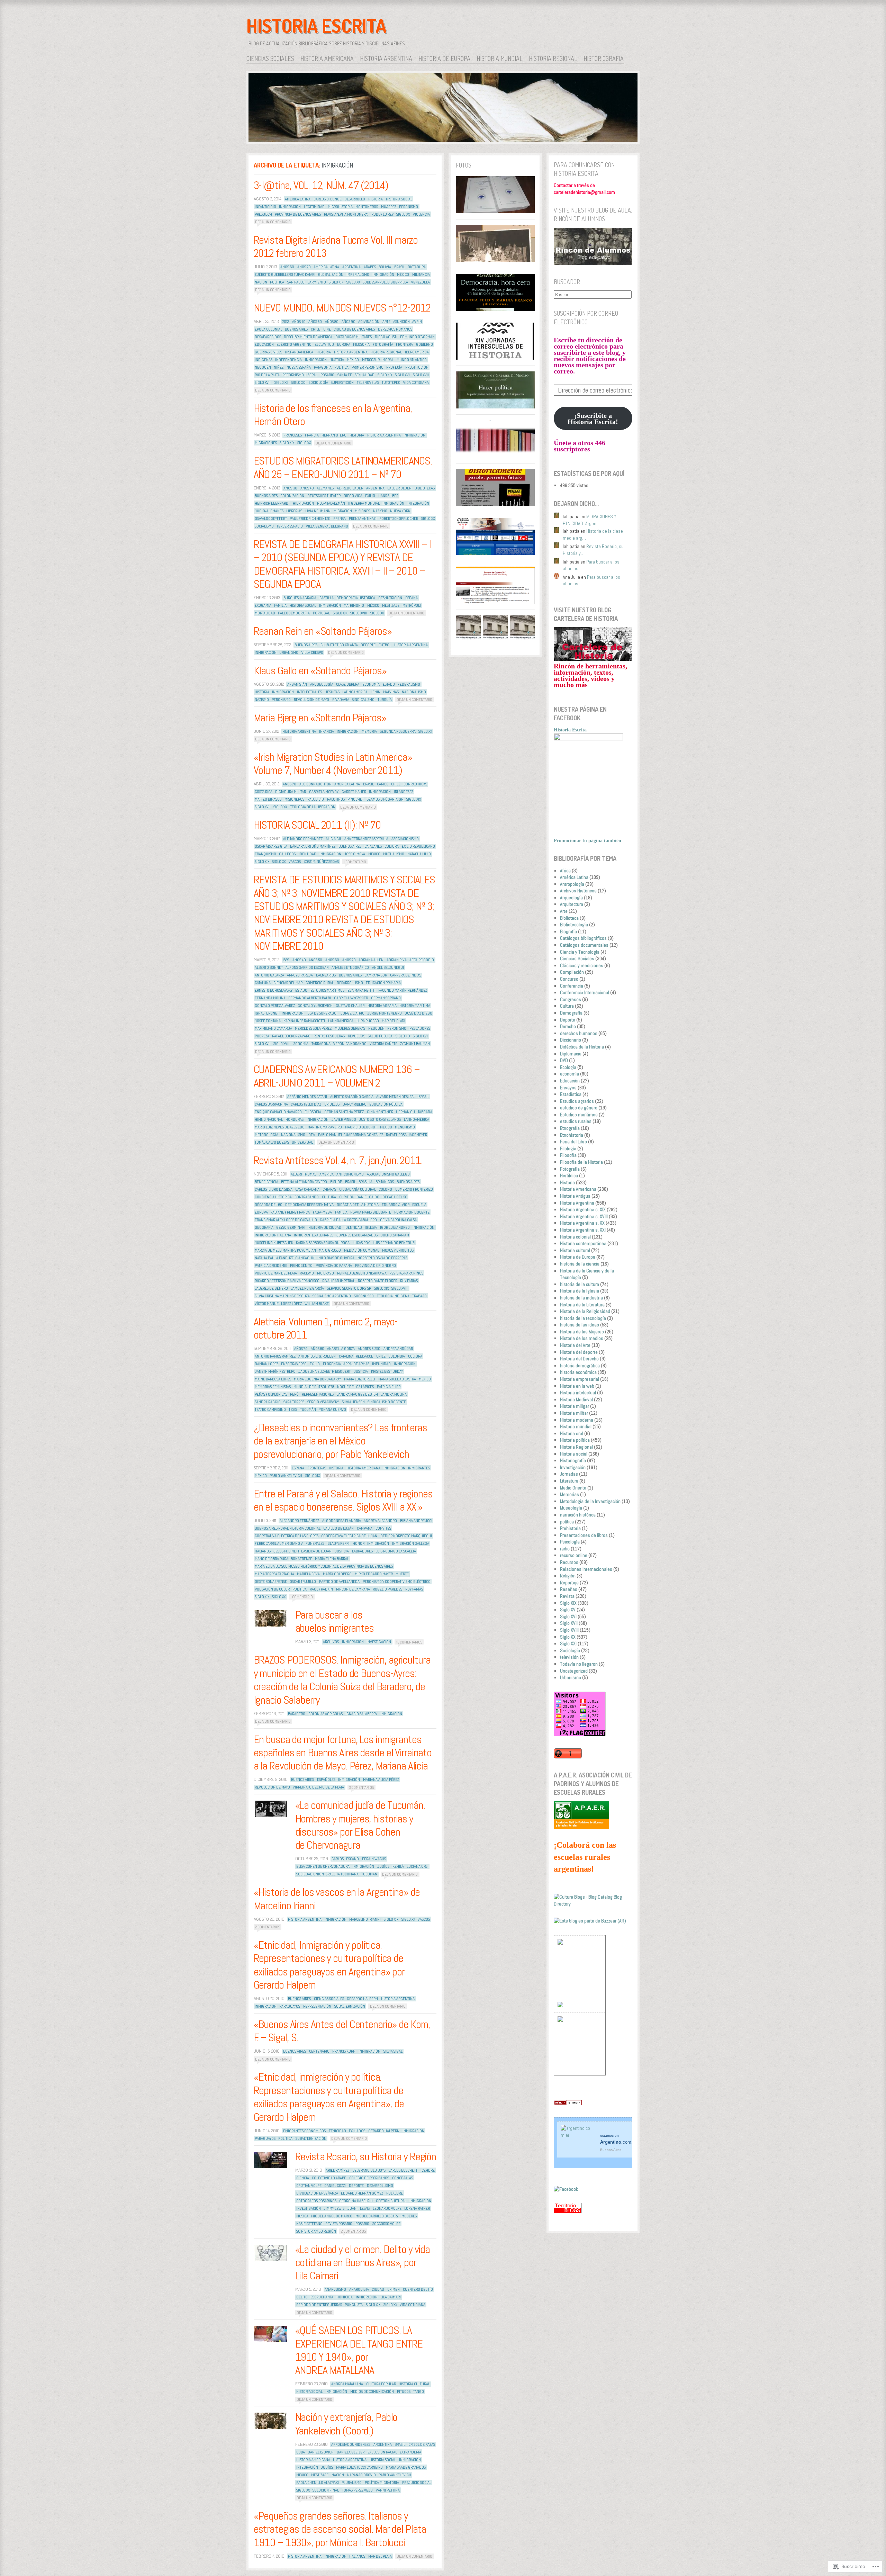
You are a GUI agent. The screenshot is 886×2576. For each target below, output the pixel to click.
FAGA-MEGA (322, 1212)
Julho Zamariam (395, 1235)
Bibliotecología (574, 925)
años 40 (299, 322)
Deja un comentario (273, 222)
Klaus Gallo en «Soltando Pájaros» (320, 670)
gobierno (424, 344)
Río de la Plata (267, 375)
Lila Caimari (391, 2297)
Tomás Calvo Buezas (272, 1142)
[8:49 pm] (271, 2334)
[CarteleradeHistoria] (593, 659)
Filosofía (361, 344)
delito (302, 2297)
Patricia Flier (389, 1387)
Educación (570, 1081)
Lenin (376, 692)
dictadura (417, 267)
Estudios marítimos (579, 1115)
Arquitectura (572, 904)
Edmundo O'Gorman (417, 337)
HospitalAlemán (331, 503)
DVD (564, 1060)
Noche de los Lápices (355, 1387)
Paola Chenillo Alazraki (318, 2483)
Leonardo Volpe (387, 2208)
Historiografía (604, 58)
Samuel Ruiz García (307, 1288)
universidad (303, 1142)
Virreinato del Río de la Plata (318, 1787)
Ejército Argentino (294, 344)
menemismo (405, 1127)
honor (359, 1543)
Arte (564, 911)
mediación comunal (361, 1250)
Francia (312, 435)
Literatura (569, 1481)
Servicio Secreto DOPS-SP (349, 1288)
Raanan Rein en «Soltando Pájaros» (323, 631)
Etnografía (570, 1128)
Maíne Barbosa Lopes (273, 1379)
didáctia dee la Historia (358, 1205)
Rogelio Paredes (387, 1589)
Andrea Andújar (398, 1349)
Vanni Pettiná (388, 2490)
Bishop (336, 1182)
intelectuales (309, 692)
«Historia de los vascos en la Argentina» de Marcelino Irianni (337, 1899)
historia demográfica (580, 1366)
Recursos (569, 1562)
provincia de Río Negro (376, 1266)
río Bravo (326, 1273)
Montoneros (367, 207)
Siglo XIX (336, 282)
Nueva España (299, 367)
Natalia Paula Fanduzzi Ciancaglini (285, 1258)
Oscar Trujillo (303, 1582)
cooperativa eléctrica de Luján (349, 1536)
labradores (362, 1551)
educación (264, 344)
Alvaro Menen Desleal (396, 1097)
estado (389, 684)
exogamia (263, 605)
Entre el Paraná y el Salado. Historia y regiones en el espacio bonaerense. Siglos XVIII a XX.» (343, 1500)
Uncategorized (574, 1671)
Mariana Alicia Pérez (381, 1780)
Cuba (301, 2452)
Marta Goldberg (337, 1574)
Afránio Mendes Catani (307, 1097)
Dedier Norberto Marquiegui (406, 1536)
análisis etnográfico (350, 967)
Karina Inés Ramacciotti (304, 1021)
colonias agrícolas (326, 1714)
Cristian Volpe (309, 2186)
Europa (344, 344)
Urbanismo (571, 1677)
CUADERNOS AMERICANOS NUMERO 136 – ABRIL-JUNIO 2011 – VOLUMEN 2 (337, 1076)
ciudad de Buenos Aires (354, 329)
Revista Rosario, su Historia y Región (366, 2156)
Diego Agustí (386, 337)
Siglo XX (403, 214)
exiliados (357, 2131)
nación (261, 282)
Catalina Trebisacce (356, 1356)
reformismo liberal (300, 375)
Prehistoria (570, 1528)
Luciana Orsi (418, 1866)
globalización (331, 274)
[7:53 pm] (271, 2253)
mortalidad (265, 613)
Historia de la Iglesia (580, 1291)
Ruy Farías (409, 1281)
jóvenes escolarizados (357, 1235)
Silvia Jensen (353, 1402)
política (277, 282)
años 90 (349, 322)
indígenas (264, 360)
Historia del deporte (579, 1352)
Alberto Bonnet (269, 967)
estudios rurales (576, 1121)
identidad (308, 854)
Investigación (573, 1467)
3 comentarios (361, 1787)
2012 (286, 322)
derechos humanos (395, 329)
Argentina (351, 267)
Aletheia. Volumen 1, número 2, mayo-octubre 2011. (326, 1328)
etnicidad (337, 2131)
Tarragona (321, 1044)
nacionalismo (414, 692)
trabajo (419, 1296)
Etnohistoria (572, 1135)
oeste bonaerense (271, 1582)
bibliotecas (425, 488)
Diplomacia (571, 1054)
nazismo (380, 511)
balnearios (326, 975)
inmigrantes (419, 1468)
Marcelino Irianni (365, 1919)
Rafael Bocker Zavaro (291, 1036)
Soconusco (364, 1296)
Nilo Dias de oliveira (336, 1258)
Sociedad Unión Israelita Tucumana (327, 1874)
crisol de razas (422, 2444)
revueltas (356, 1036)
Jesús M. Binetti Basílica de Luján (302, 1551)
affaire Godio (422, 960)
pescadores (420, 1028)
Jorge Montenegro (385, 1013)
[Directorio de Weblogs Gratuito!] (568, 2104)
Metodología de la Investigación (590, 1501)
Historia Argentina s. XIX (583, 1209)
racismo (307, 1273)
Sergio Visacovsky (323, 1402)
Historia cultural (414, 2384)
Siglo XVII (421, 375)
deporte (368, 645)
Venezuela (421, 282)
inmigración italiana (273, 1235)
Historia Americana (327, 58)
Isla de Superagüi (322, 1013)
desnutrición (390, 598)
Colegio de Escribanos (369, 2178)
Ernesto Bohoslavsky (274, 990)
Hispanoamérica (299, 352)
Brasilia (365, 1182)
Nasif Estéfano (309, 2224)
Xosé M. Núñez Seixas (321, 862)
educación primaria (383, 983)
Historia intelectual (578, 1393)
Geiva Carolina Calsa (398, 1220)
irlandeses (404, 792)
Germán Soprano (386, 998)
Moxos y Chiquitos (398, 1250)
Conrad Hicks (415, 784)
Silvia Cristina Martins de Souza (282, 1296)
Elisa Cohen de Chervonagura (323, 1866)
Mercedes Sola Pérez (313, 1028)
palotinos (336, 799)
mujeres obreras (350, 1028)
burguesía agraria (300, 598)
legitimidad (314, 207)
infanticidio (265, 207)
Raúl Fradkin (321, 1589)
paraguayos (290, 2006)
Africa (565, 871)
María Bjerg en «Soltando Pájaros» (320, 718)
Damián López (266, 1364)
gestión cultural (391, 2201)
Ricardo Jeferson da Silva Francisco (287, 1281)
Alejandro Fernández (303, 839)
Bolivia (385, 267)
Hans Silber (388, 496)
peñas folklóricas (271, 1394)
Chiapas (329, 1189)
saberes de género (271, 1288)
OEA (312, 1135)
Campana (365, 1528)
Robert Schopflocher (399, 519)
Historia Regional (553, 58)
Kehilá (398, 1866)
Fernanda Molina (270, 998)
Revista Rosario (339, 2224)
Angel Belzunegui (388, 967)
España (412, 598)
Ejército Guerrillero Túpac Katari (285, 274)
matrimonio (354, 605)
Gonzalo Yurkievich (315, 1006)
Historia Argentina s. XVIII (584, 1216)
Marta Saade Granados (406, 2467)
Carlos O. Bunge (328, 199)
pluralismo (352, 2483)
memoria (369, 731)
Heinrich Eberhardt (272, 503)
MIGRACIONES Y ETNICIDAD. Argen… (590, 520)
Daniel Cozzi (335, 2186)
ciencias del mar (288, 983)
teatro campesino (270, 1409)
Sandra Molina (394, 1394)
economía (371, 684)
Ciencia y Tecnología (580, 952)
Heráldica (569, 1176)
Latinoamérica (355, 692)
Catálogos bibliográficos (583, 938)
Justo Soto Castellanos (380, 1119)
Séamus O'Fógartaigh (385, 799)
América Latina (298, 199)
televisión (569, 1657)
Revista (567, 1596)
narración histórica (578, 1515)
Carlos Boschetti (403, 2170)
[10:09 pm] (271, 1618)
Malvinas (391, 692)
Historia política (575, 1440)
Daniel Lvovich (321, 2452)
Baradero (297, 1714)
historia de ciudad (325, 1227)
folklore (395, 2193)
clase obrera (348, 684)
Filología (568, 1149)
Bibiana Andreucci (416, 1521)
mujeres (389, 207)
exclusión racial (382, 2452)
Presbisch (263, 214)
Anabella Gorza (341, 1349)
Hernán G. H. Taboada (414, 1112)
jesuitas (332, 692)
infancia (327, 731)
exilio (370, 496)
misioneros (294, 799)
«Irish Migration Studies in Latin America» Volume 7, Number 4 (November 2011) (333, 764)
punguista (354, 2305)
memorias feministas (273, 1387)
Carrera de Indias (406, 975)
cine (327, 329)
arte (386, 322)
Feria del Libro (573, 1142)
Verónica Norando (350, 1044)
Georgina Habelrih (356, 2201)
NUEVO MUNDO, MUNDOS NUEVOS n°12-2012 (342, 308)
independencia (288, 360)
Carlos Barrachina (271, 1104)
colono (385, 1189)
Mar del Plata (394, 1021)
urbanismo (289, 652)
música (302, 2216)
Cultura (567, 1006)
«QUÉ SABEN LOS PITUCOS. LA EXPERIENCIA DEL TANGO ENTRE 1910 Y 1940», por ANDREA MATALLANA (359, 2350)
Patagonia (323, 367)
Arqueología (322, 684)
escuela (419, 1205)
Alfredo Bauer (350, 488)
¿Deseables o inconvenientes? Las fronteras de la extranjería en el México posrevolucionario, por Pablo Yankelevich (340, 1441)
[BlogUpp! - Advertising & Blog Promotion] (560, 1943)
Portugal (321, 613)
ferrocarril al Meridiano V (279, 1543)
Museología (571, 1508)
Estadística (571, 1094)
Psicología (570, 1542)
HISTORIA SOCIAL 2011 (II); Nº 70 (317, 825)
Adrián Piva (397, 960)
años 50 (315, 322)
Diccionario (571, 1040)
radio (565, 1549)
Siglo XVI (402, 375)
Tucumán (308, 1409)
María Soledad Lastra (397, 1379)
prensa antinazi (363, 519)
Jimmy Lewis (334, 2208)
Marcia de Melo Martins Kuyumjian (285, 1250)
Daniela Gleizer (351, 2452)
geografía (264, 1227)
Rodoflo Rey (382, 214)
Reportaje (569, 1583)
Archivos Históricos (578, 891)
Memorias (569, 1494)
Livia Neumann (318, 511)
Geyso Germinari (291, 1227)
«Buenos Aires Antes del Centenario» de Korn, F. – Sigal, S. (342, 2031)
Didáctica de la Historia (582, 1047)
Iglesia (371, 1227)
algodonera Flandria (342, 1521)
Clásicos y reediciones (582, 965)
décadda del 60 (269, 1205)
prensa (340, 519)
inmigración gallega (411, 1543)
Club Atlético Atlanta (339, 645)
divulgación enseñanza (317, 2193)
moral (388, 360)
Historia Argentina (386, 58)
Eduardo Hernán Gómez (362, 2193)
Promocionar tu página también (587, 841)
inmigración (290, 207)
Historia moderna (577, 1420)
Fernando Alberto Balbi (310, 998)
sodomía (301, 1044)
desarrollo (355, 199)
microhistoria (340, 207)
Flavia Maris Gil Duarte (371, 1212)
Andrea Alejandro (380, 1521)
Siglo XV (568, 1610)
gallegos (287, 854)
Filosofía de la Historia (581, 1162)
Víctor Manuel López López (278, 1304)
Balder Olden (399, 488)
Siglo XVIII (263, 382)
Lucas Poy (361, 1243)
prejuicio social (417, 2483)
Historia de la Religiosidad (585, 1311)
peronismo (409, 207)
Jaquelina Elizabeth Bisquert (324, 1371)
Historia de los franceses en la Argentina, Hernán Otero (333, 415)
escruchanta (322, 2297)
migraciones (266, 443)
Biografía (568, 931)
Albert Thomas (304, 1174)
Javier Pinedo (344, 1119)
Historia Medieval (576, 1399)
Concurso (569, 979)
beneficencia (266, 1182)
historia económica (578, 1372)
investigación (379, 1642)
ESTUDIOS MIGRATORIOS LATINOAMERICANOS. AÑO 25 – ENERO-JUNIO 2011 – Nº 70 (343, 467)
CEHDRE (428, 2170)
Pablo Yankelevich (286, 1476)
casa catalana (307, 1189)
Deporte (568, 1020)
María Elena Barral (332, 1559)
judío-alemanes (269, 511)
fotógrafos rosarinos (316, 2201)
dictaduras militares (354, 337)
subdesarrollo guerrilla (385, 282)
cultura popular (381, 2384)
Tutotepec (391, 382)
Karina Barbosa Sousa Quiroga (323, 1243)
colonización (292, 496)
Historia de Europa (444, 58)
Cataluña (263, 983)
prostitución (417, 367)
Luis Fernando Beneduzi (394, 1243)
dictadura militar (291, 792)
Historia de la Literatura (582, 1305)
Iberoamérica (417, 352)
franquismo (265, 854)
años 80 (332, 322)
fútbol (385, 645)
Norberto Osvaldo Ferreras (382, 1258)
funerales (315, 1543)
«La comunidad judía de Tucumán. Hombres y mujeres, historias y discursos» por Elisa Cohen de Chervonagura (360, 1825)
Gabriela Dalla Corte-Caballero (348, 1220)
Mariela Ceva (308, 1574)
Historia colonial (575, 1237)
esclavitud (324, 344)
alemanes (325, 488)
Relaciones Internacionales (586, 1569)
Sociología (570, 1650)
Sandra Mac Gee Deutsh (357, 1394)
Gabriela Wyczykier (351, 998)
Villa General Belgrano (327, 526)
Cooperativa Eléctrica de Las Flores (287, 1536)
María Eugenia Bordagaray (317, 1379)
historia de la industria (581, 1298)
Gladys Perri (338, 1543)
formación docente (412, 1212)
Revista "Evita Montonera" (346, 214)
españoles (326, 1780)
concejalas (403, 2178)
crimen (394, 2289)
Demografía (571, 1013)
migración (343, 511)
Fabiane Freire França (290, 1212)
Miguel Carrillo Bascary (377, 2216)
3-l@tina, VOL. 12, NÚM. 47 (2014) (321, 185)
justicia (337, 360)
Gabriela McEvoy (324, 792)
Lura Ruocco (368, 1021)
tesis (293, 1409)
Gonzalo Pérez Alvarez (275, 1006)
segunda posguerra (398, 731)
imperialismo (358, 274)
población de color (272, 1589)
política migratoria (382, 2483)
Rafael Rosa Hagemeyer (406, 1135)
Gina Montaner (380, 1112)
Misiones (362, 511)
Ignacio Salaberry (361, 1714)
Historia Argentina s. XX (582, 1223)
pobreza (262, 1036)
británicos (385, 1182)
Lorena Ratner (417, 2208)
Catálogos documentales (584, 945)
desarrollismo (350, 983)
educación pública (386, 1104)
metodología (266, 1135)
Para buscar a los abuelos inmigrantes (335, 1621)
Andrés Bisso (369, 1349)
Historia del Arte (575, 1345)
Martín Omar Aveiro (325, 1127)
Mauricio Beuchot (361, 1127)
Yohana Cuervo (333, 1409)
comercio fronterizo (414, 1189)
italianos (263, 1551)
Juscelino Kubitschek (274, 1243)
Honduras (295, 1119)
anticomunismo (350, 1174)
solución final (326, 2490)
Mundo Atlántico (412, 360)
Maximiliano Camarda (273, 1028)
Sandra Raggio (268, 1402)
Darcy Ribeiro (355, 1104)
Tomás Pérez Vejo (357, 2490)
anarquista (359, 2289)
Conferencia (572, 986)
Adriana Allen (371, 960)
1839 (286, 960)
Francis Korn (344, 2051)
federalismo (409, 684)
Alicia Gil (334, 839)
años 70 (304, 267)
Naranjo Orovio (361, 2475)
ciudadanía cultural (358, 1189)
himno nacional (269, 1119)
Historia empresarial (580, 1379)
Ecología (568, 1067)
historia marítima (415, 1006)
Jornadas (569, 1474)
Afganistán (297, 684)
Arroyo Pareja (300, 975)
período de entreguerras (319, 2305)
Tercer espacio (290, 526)
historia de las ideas (580, 1325)
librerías (294, 511)
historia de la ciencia (580, 1264)
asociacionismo (405, 839)
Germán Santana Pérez (344, 1112)
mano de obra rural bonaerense (283, 1559)
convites (383, 1528)
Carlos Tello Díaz (306, 1104)
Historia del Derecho (579, 1359)
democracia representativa (309, 1205)
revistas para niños (406, 1273)
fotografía (383, 344)
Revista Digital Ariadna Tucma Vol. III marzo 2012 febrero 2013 (336, 246)
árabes (370, 267)
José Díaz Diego (419, 1013)
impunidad (381, 1364)
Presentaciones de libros (584, 1535)
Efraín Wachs (374, 1859)
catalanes (373, 846)
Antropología (572, 884)
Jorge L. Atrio (352, 1013)
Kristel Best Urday (387, 1371)
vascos (295, 862)
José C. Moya (355, 854)
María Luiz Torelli (360, 1379)
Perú (294, 1394)
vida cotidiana (416, 382)
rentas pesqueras (329, 1036)
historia (376, 199)
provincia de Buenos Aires (298, 214)
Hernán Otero (334, 435)
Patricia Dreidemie (271, 1266)
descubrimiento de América (308, 337)
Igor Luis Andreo (395, 1227)
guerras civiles (268, 352)
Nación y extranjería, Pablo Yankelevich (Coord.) (346, 2424)
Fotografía (570, 1169)
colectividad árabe (329, 2178)
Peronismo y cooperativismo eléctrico (397, 1582)
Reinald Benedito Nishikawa (362, 1273)
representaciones (318, 1394)
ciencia (303, 2178)
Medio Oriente (573, 1488)
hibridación (303, 503)
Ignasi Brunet (267, 1013)
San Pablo (296, 282)
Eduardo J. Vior (396, 1205)
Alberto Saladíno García (352, 1097)
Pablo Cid (316, 799)
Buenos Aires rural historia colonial (288, 1528)
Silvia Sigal (393, 2051)
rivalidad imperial (338, 1281)
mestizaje (391, 605)
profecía (394, 367)
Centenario (319, 2051)
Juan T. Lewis (359, 2208)
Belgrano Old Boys (369, 2170)
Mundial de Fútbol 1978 (314, 1387)
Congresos (571, 999)
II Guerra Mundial (364, 503)
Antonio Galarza (269, 975)
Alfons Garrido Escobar (307, 967)
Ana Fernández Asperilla (366, 839)
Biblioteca (569, 918)
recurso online (574, 1555)
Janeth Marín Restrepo (275, 1371)
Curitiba (346, 1197)
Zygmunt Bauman (415, 1044)
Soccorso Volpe (386, 2224)
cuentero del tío (418, 2289)
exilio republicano (418, 846)
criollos (332, 1104)
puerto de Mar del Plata (276, 1273)
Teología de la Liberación (313, 807)
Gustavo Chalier (350, 1006)
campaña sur (376, 975)
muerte (402, 1574)
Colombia (397, 1356)
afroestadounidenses (351, 2444)
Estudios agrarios (577, 1101)
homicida (345, 2297)
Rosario (327, 375)
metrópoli (412, 605)
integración (418, 503)
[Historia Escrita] (443, 109)
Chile (315, 329)
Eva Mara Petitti (361, 990)
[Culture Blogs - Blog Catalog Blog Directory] (593, 1904)
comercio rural (320, 983)
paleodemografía (294, 613)
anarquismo (335, 2289)
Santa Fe (345, 375)
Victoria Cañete (383, 1044)
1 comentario (355, 862)
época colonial (268, 329)
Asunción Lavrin (408, 322)
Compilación (572, 972)
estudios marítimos (327, 990)
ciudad (378, 2289)
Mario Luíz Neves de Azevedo (280, 1127)
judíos (383, 1866)
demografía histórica (356, 598)
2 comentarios (268, 1927)
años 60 (287, 267)
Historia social (399, 199)
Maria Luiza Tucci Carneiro (359, 2467)
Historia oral (572, 1433)
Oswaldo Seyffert (271, 519)
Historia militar (574, 1413)
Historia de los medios (582, 1338)
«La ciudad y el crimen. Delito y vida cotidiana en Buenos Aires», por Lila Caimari (363, 2263)
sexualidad (365, 375)
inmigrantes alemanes (314, 1235)
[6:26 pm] (271, 2421)
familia (280, 605)
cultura (392, 846)
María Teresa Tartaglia (274, 1574)
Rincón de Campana (353, 1589)
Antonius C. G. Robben (317, 1356)
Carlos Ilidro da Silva (274, 1189)
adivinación (369, 322)
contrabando (307, 1197)
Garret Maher (354, 792)
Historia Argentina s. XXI (583, 1230)
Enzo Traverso (294, 1364)
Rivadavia (341, 700)
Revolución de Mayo (311, 700)
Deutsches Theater (324, 496)
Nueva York (400, 511)
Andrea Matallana (347, 2384)
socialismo (264, 526)
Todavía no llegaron (579, 1664)
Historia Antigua (575, 1196)
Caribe (383, 784)
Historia (567, 1182)
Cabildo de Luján (338, 1528)
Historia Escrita (317, 26)
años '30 (290, 488)
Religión (568, 1576)
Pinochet (356, 799)
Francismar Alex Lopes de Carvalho (286, 1220)
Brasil (400, 267)
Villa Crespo (312, 652)
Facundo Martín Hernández (403, 990)
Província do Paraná (334, 1266)
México (403, 274)
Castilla (327, 598)
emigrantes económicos (304, 2131)
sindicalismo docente (387, 1402)
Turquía (385, 700)
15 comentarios (409, 1642)
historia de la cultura (580, 1284)
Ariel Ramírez (337, 2170)
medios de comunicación (372, 2392)
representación (317, 2006)
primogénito (301, 1266)
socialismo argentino (332, 1296)
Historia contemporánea (583, 1243)
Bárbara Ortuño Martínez (313, 846)
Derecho (568, 1026)
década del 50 (395, 1197)
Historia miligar (575, 1406)
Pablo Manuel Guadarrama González (351, 1135)
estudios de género (579, 1108)
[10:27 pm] (271, 2160)
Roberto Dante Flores (377, 1281)
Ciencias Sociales (270, 58)
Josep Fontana (268, 1021)
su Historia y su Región (316, 2231)
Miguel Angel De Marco (332, 2216)
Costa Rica (264, 792)
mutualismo (394, 854)
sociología (318, 382)
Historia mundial (500, 58)
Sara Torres (294, 1402)
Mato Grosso (330, 1250)
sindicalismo (363, 700)
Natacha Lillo (419, 854)
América (327, 1174)
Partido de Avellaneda (339, 1582)
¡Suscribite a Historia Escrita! (593, 418)
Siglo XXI (298, 382)
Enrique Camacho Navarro (278, 1112)
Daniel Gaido (368, 1197)
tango (419, 2392)
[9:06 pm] (271, 1809)
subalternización (350, 2006)
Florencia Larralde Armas (346, 1364)
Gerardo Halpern (362, 1999)
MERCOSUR (371, 360)
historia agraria (382, 1006)
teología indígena (393, 1296)
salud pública (380, 1036)
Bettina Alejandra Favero (304, 1182)
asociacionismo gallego (388, 1174)
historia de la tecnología (583, 1318)
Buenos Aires (296, 329)
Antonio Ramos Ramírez (275, 1356)
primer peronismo (368, 367)
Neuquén (263, 367)
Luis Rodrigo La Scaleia (396, 1551)
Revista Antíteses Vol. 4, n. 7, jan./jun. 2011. (338, 1160)
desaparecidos (268, 337)
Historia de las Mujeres (582, 1332)
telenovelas (368, 382)
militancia (421, 274)
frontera (404, 344)
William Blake (317, 1304)
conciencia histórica (273, 1197)
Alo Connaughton (315, 784)
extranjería (410, 2452)
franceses (293, 435)
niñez (279, 367)
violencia (421, 214)
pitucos (404, 2392)
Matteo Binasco (268, 799)
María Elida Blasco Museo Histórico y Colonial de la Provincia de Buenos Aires (324, 1566)
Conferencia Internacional (585, 992)
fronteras (317, 1468)
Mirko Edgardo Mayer (374, 1574)
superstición (342, 382)
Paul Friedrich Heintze (310, 519)
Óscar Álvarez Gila (271, 846)
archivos (331, 1642)
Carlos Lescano (345, 1859)
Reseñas (569, 1589)
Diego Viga (353, 496)
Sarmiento (317, 282)
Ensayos (568, 1088)
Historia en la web (577, 1386)
